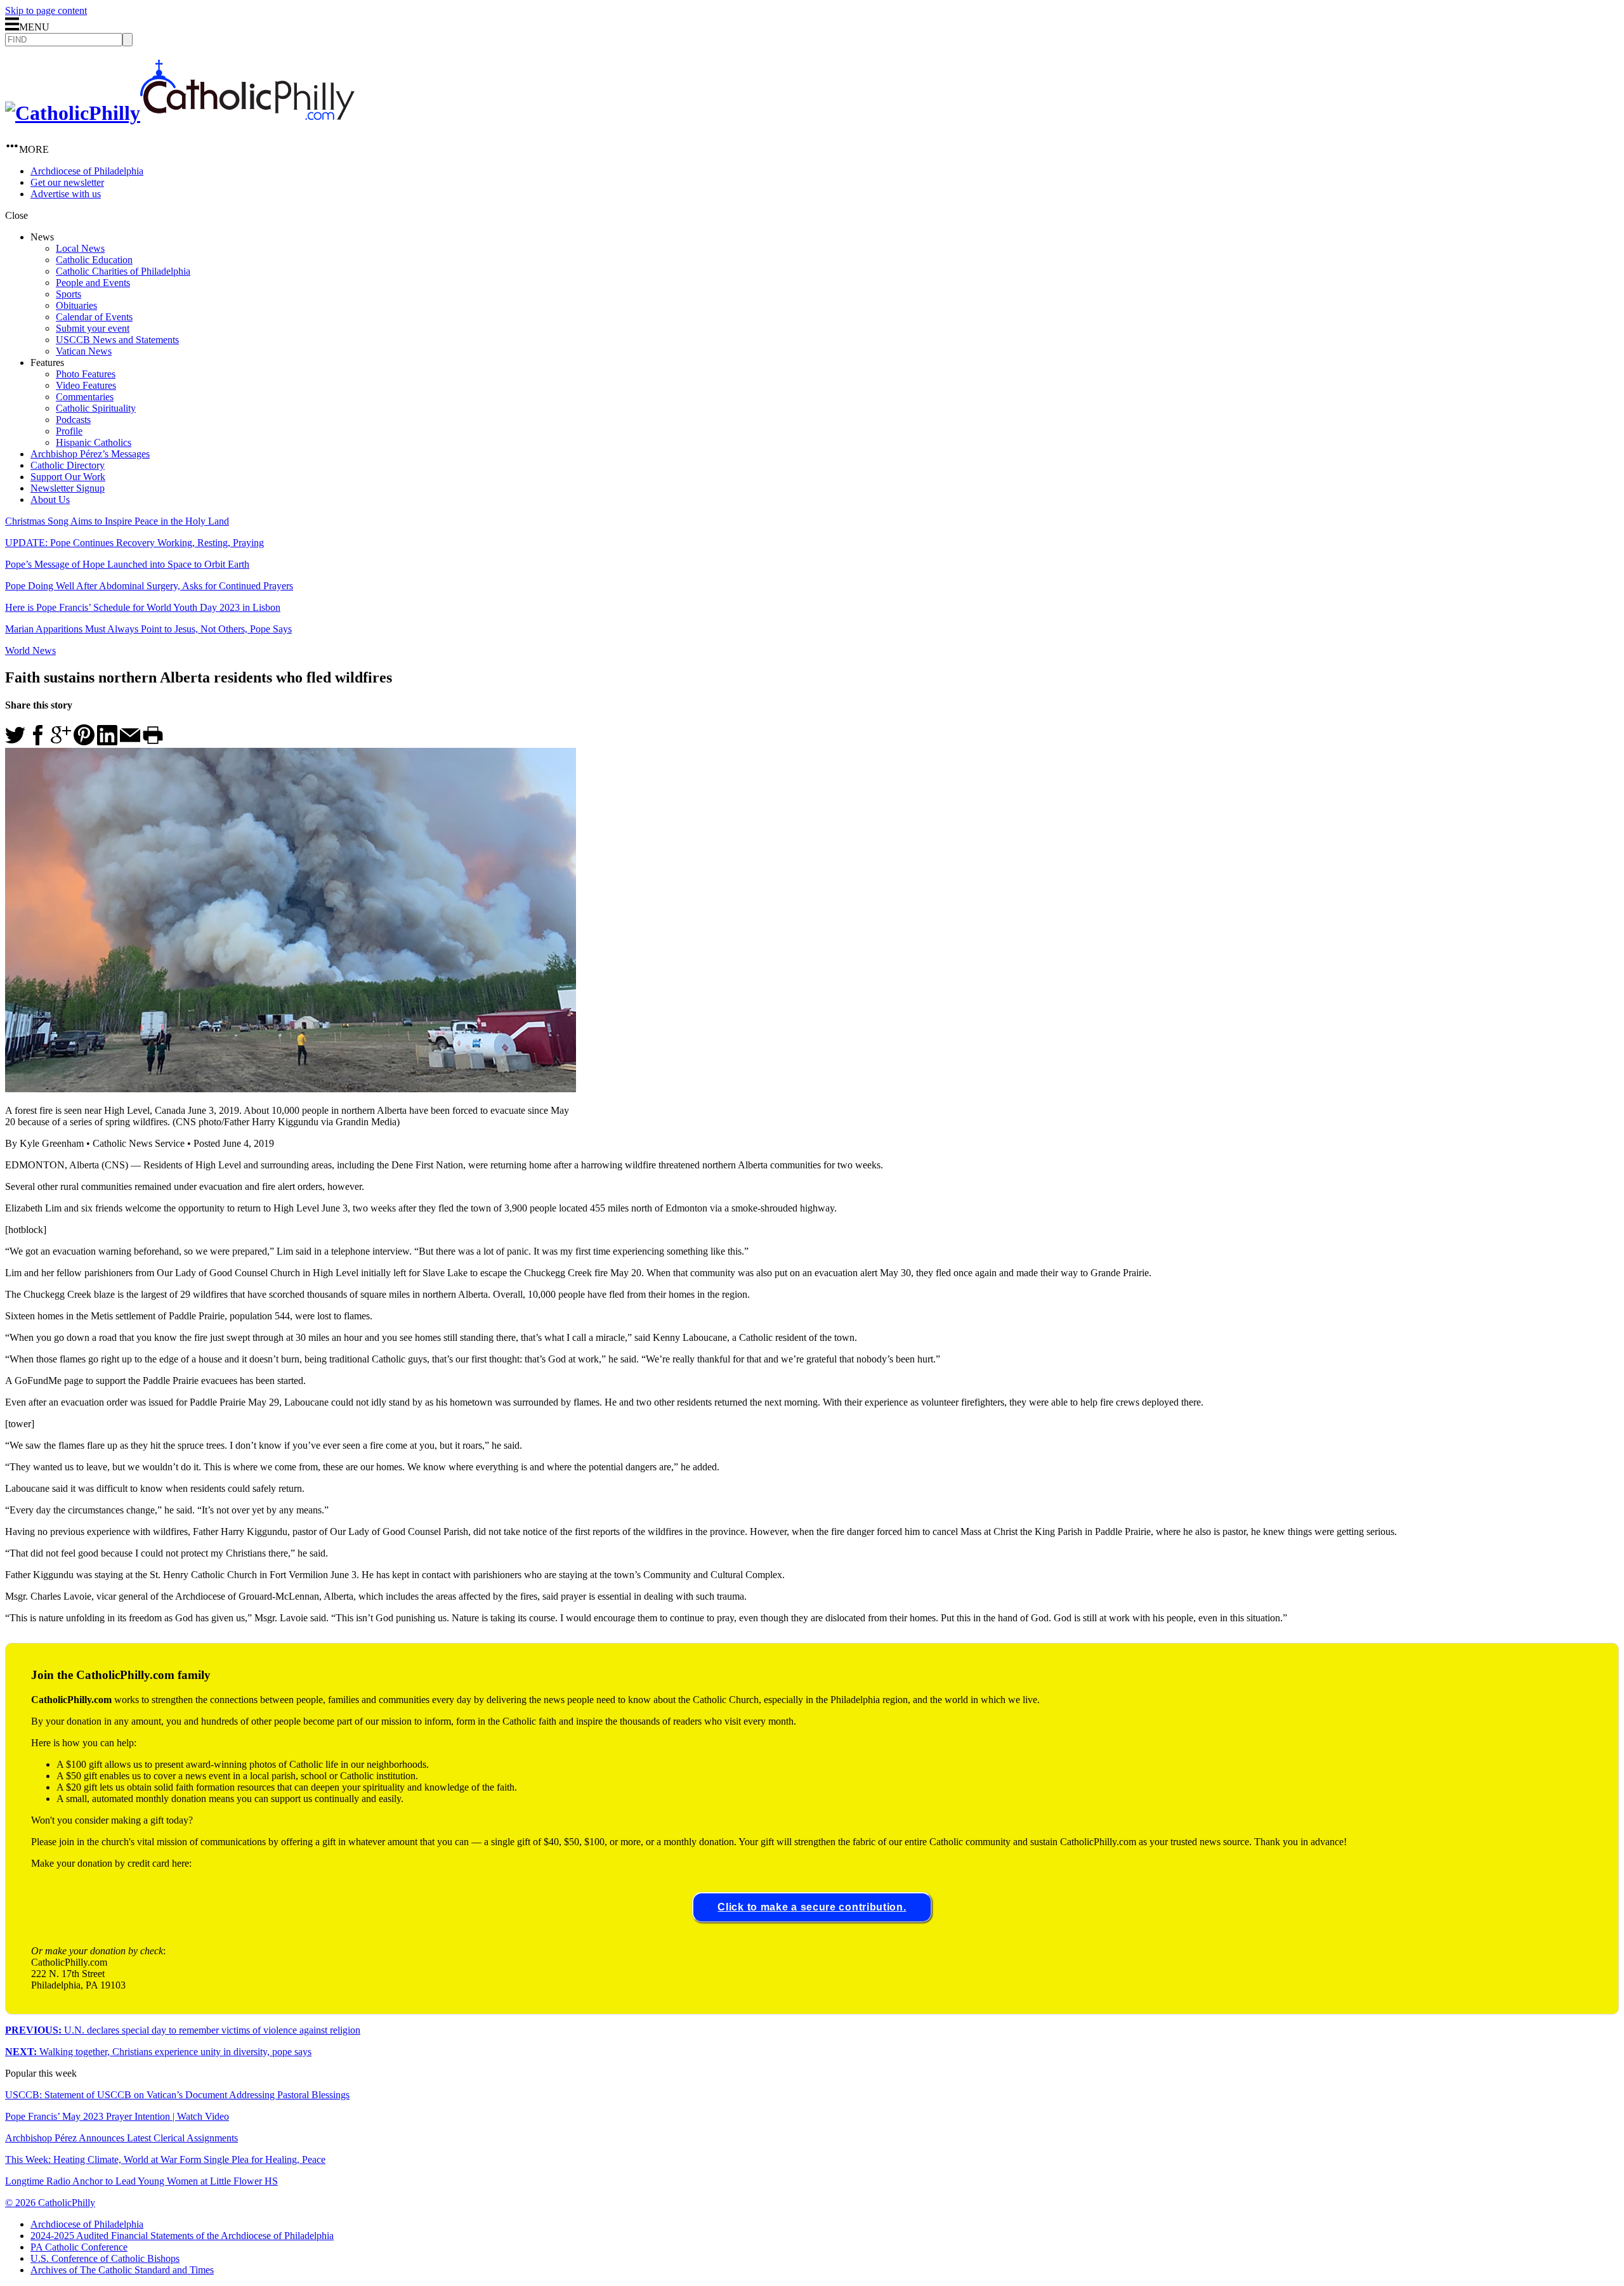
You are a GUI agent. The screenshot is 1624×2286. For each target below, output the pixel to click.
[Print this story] (153, 742)
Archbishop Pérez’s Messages (90, 454)
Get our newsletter (67, 182)
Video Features (86, 385)
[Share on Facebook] (38, 742)
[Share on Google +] (61, 742)
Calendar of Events (94, 317)
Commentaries (85, 397)
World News (30, 650)
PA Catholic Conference (79, 2247)
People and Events (93, 283)
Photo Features (86, 374)
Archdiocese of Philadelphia (87, 171)
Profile (69, 431)
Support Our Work (68, 477)
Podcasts (73, 420)
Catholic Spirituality (96, 408)
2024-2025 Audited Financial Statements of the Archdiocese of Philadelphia (182, 2236)
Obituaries (76, 305)
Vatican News (84, 351)
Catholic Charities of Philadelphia (123, 271)
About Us (50, 500)
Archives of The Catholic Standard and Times (122, 2270)
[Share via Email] (130, 742)
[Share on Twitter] (15, 742)
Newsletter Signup (68, 488)
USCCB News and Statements (117, 340)
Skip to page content (46, 10)
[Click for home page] (180, 113)
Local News (80, 248)
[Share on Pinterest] (84, 742)
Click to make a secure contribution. (812, 1907)
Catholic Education (94, 260)
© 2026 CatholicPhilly (50, 2203)
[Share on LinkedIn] (107, 742)
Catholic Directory (68, 465)
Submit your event (93, 328)
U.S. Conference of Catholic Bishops (105, 2258)
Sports (69, 294)
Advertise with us (66, 194)
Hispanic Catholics (94, 442)
